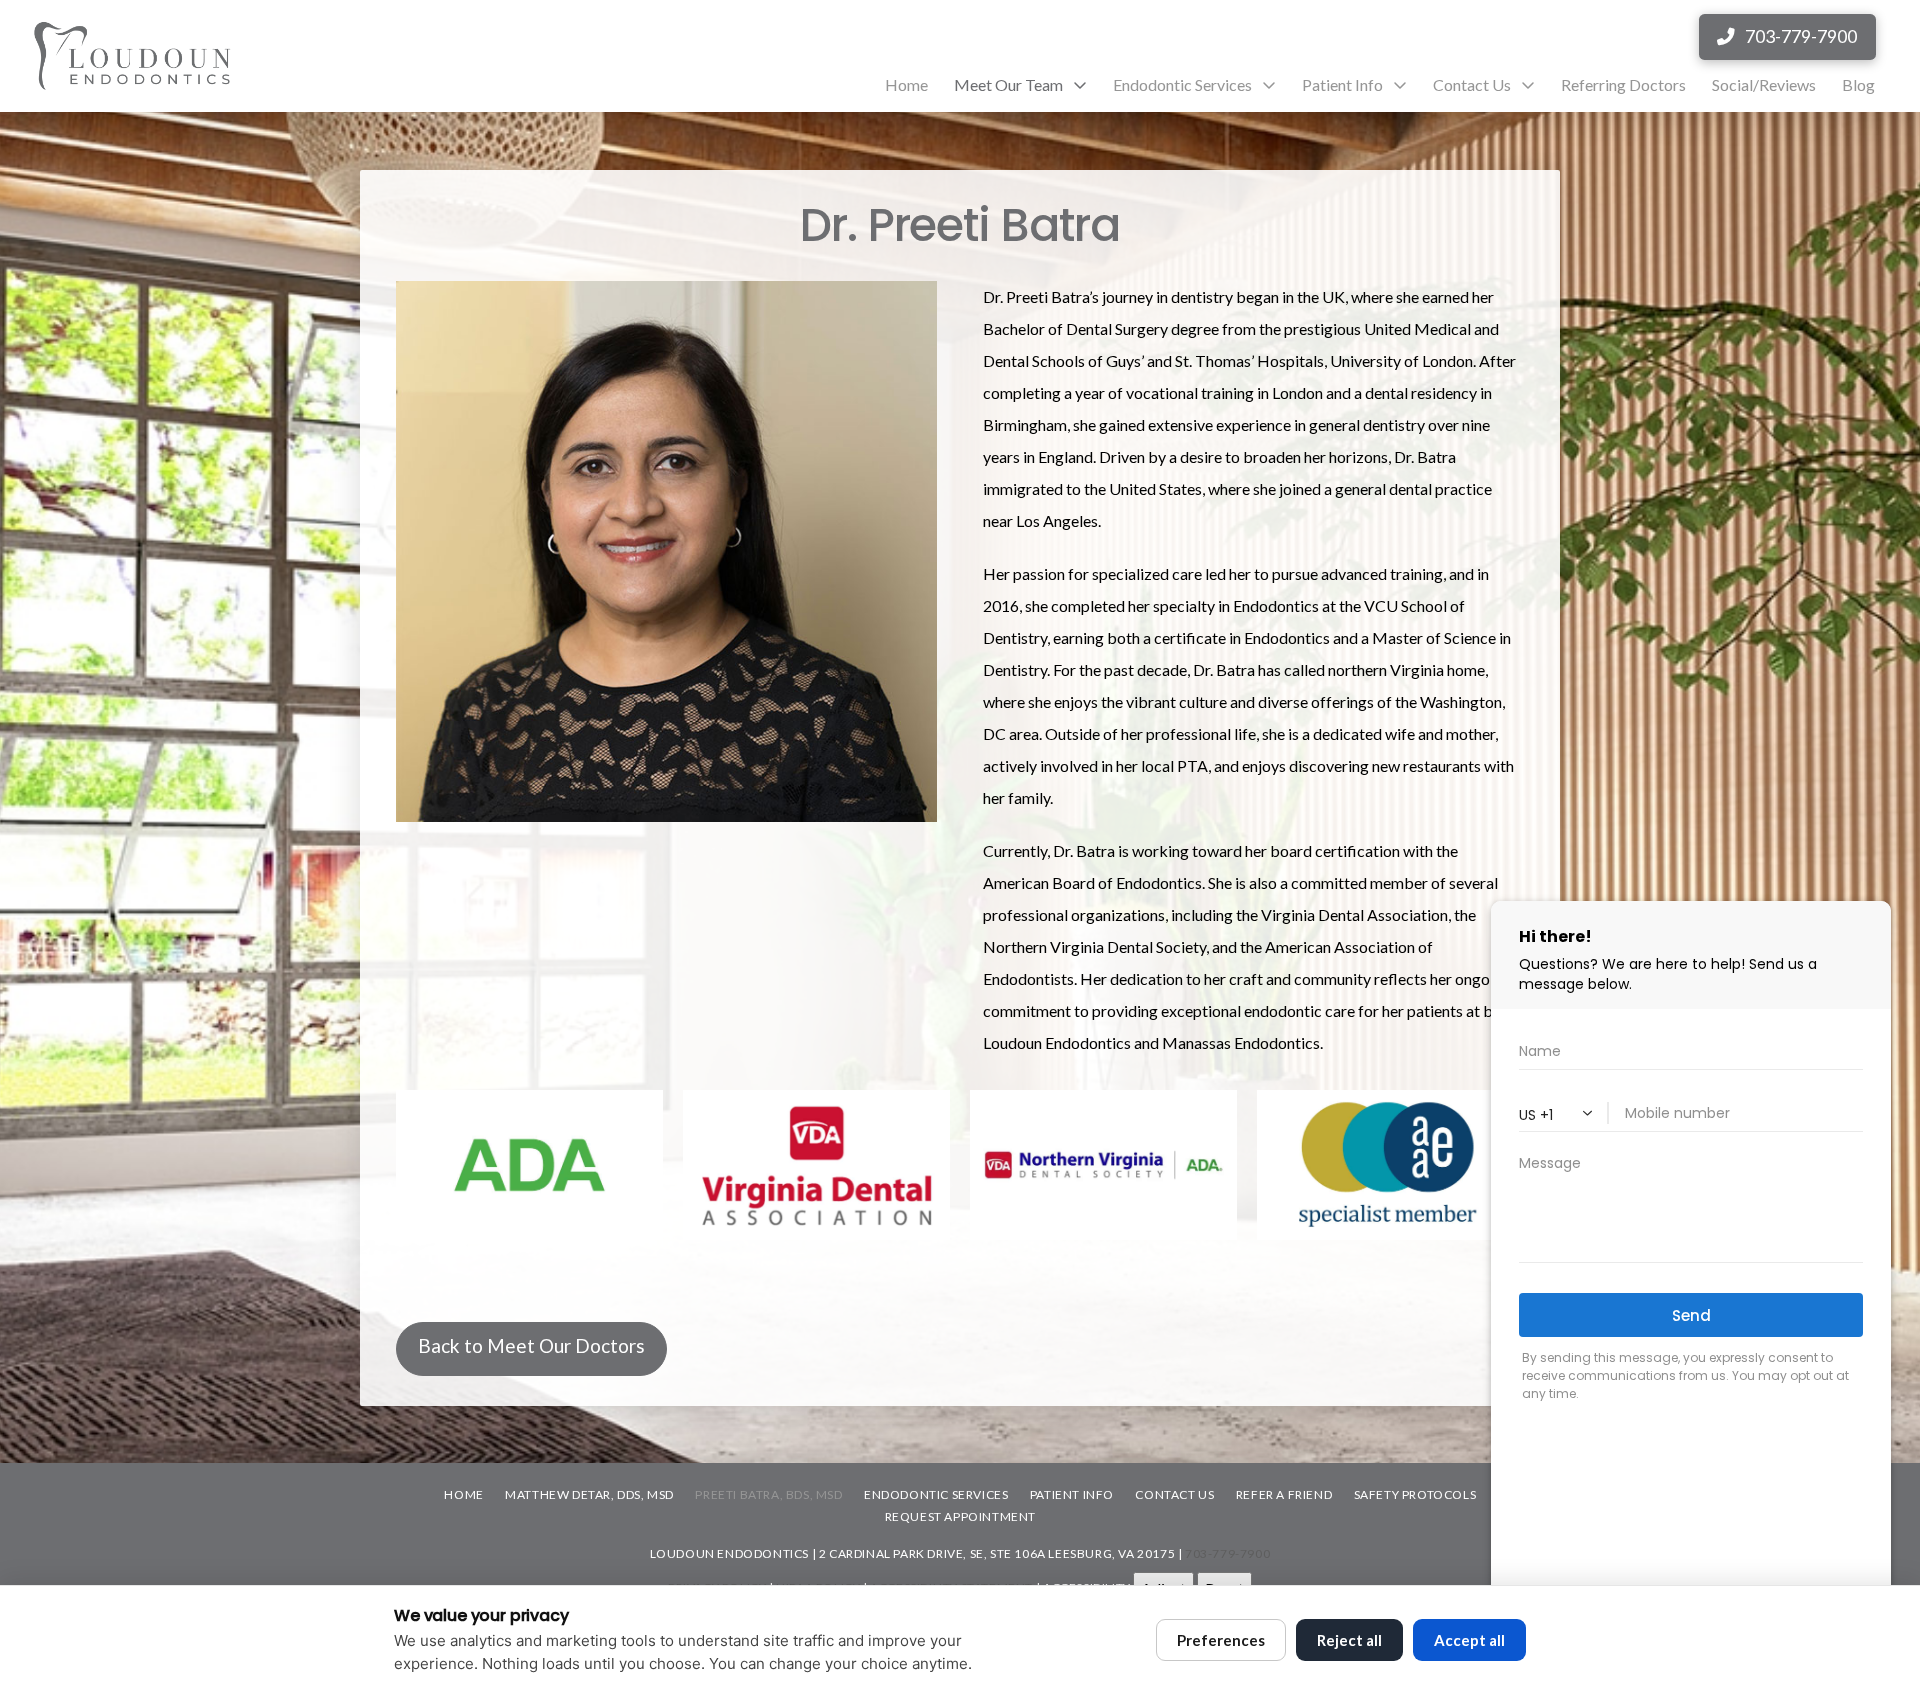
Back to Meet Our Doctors (531, 1345)
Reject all (1349, 1640)
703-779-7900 (1227, 1553)
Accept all (1469, 1640)
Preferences (1221, 1640)
